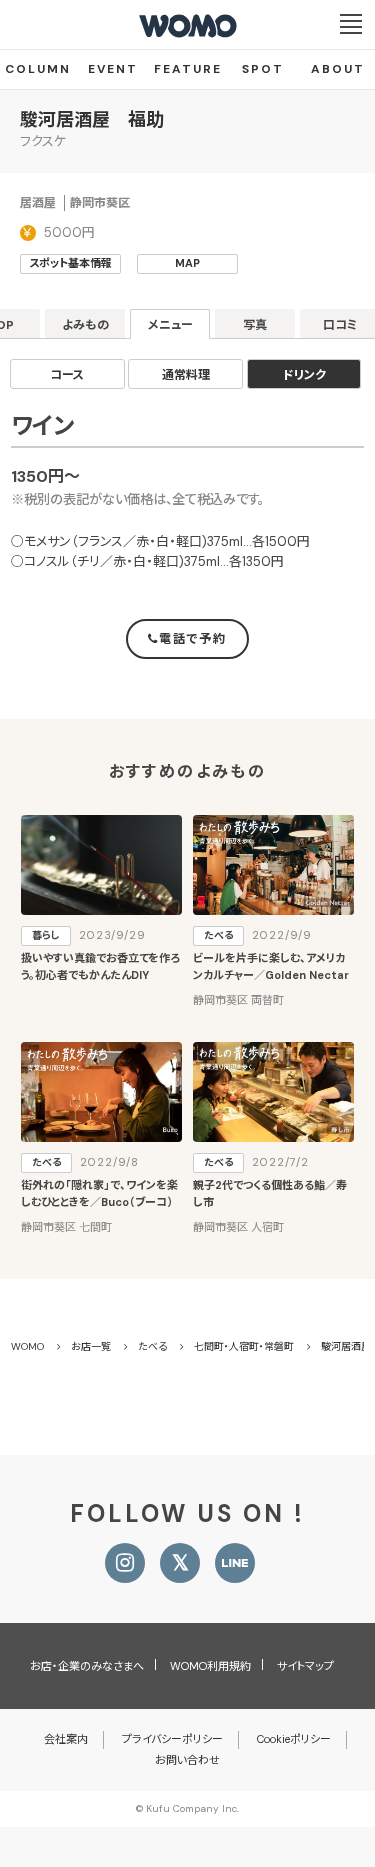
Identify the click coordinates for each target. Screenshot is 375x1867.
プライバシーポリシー (172, 1739)
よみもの (85, 325)
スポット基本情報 (70, 263)
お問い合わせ (187, 1760)
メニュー (170, 325)
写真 (255, 325)
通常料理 (186, 375)
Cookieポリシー (294, 1739)
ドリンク (304, 375)
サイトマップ (305, 1666)
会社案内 (66, 1739)
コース (67, 375)
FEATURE (188, 69)
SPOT (263, 69)
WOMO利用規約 (210, 1666)
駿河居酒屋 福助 (92, 120)
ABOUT (338, 69)
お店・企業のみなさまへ (87, 1666)
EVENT (113, 69)
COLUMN (38, 69)
